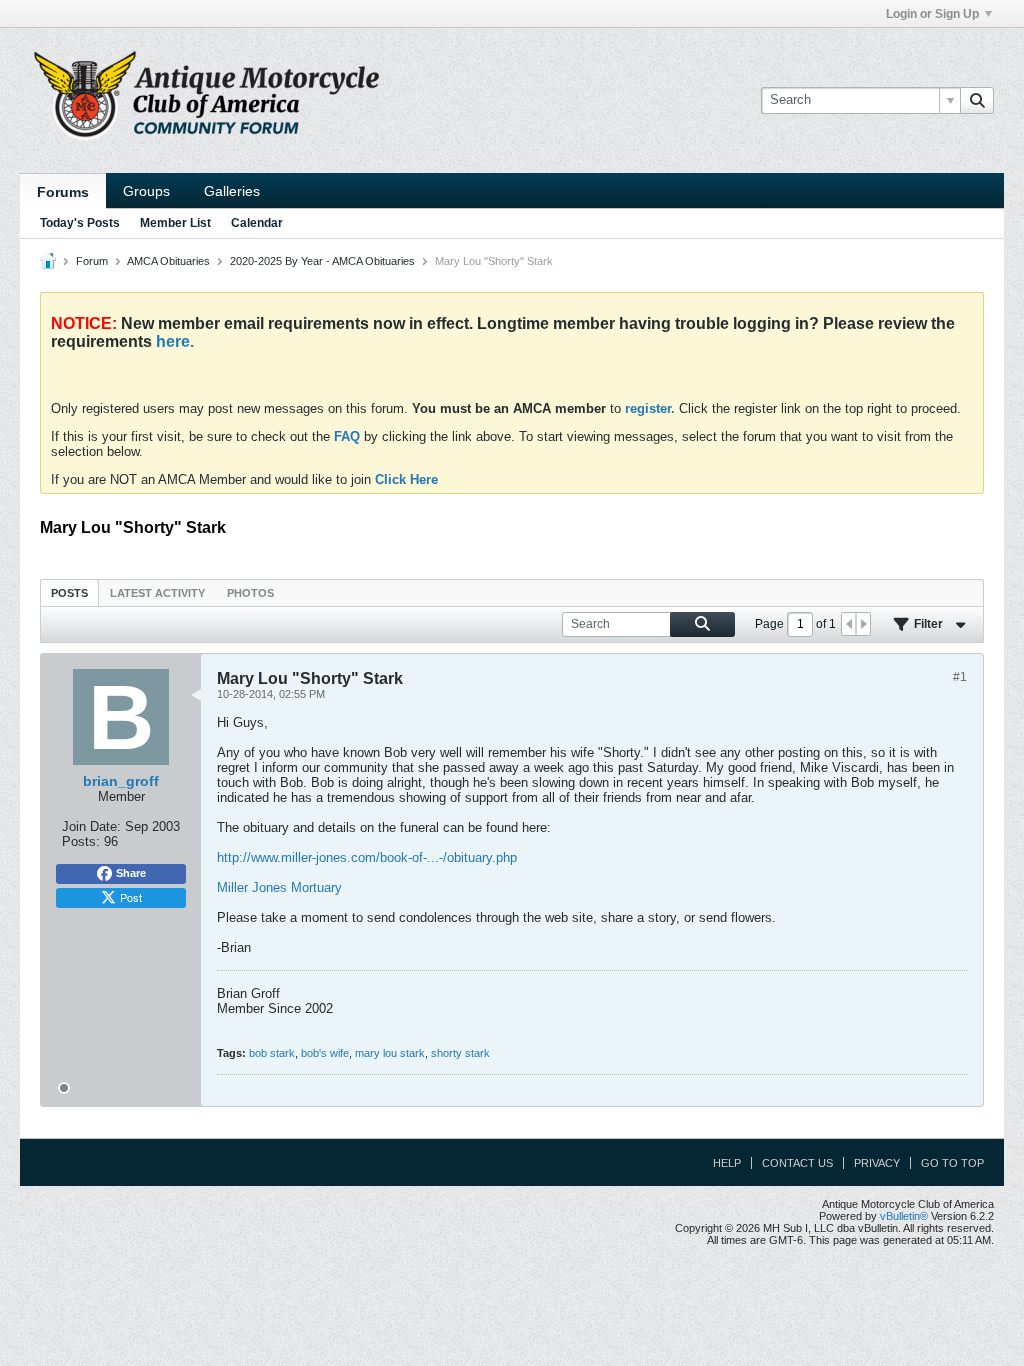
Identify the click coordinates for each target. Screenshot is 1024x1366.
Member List (175, 223)
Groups (146, 191)
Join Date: (91, 826)
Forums (63, 192)
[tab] (69, 592)
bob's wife (325, 1053)
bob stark (272, 1053)
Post (131, 897)
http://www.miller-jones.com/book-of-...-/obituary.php (367, 857)
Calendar (257, 223)
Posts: (81, 841)
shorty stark (460, 1053)
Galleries (232, 191)
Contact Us (797, 1163)
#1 (960, 677)
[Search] (977, 100)
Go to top (952, 1163)
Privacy (877, 1163)
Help (727, 1163)
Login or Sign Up (932, 14)
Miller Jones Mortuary (279, 887)
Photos (250, 593)
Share (131, 873)
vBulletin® (904, 1216)
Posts (69, 593)
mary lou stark (390, 1053)
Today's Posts (80, 223)
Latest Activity (157, 593)
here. (175, 341)
